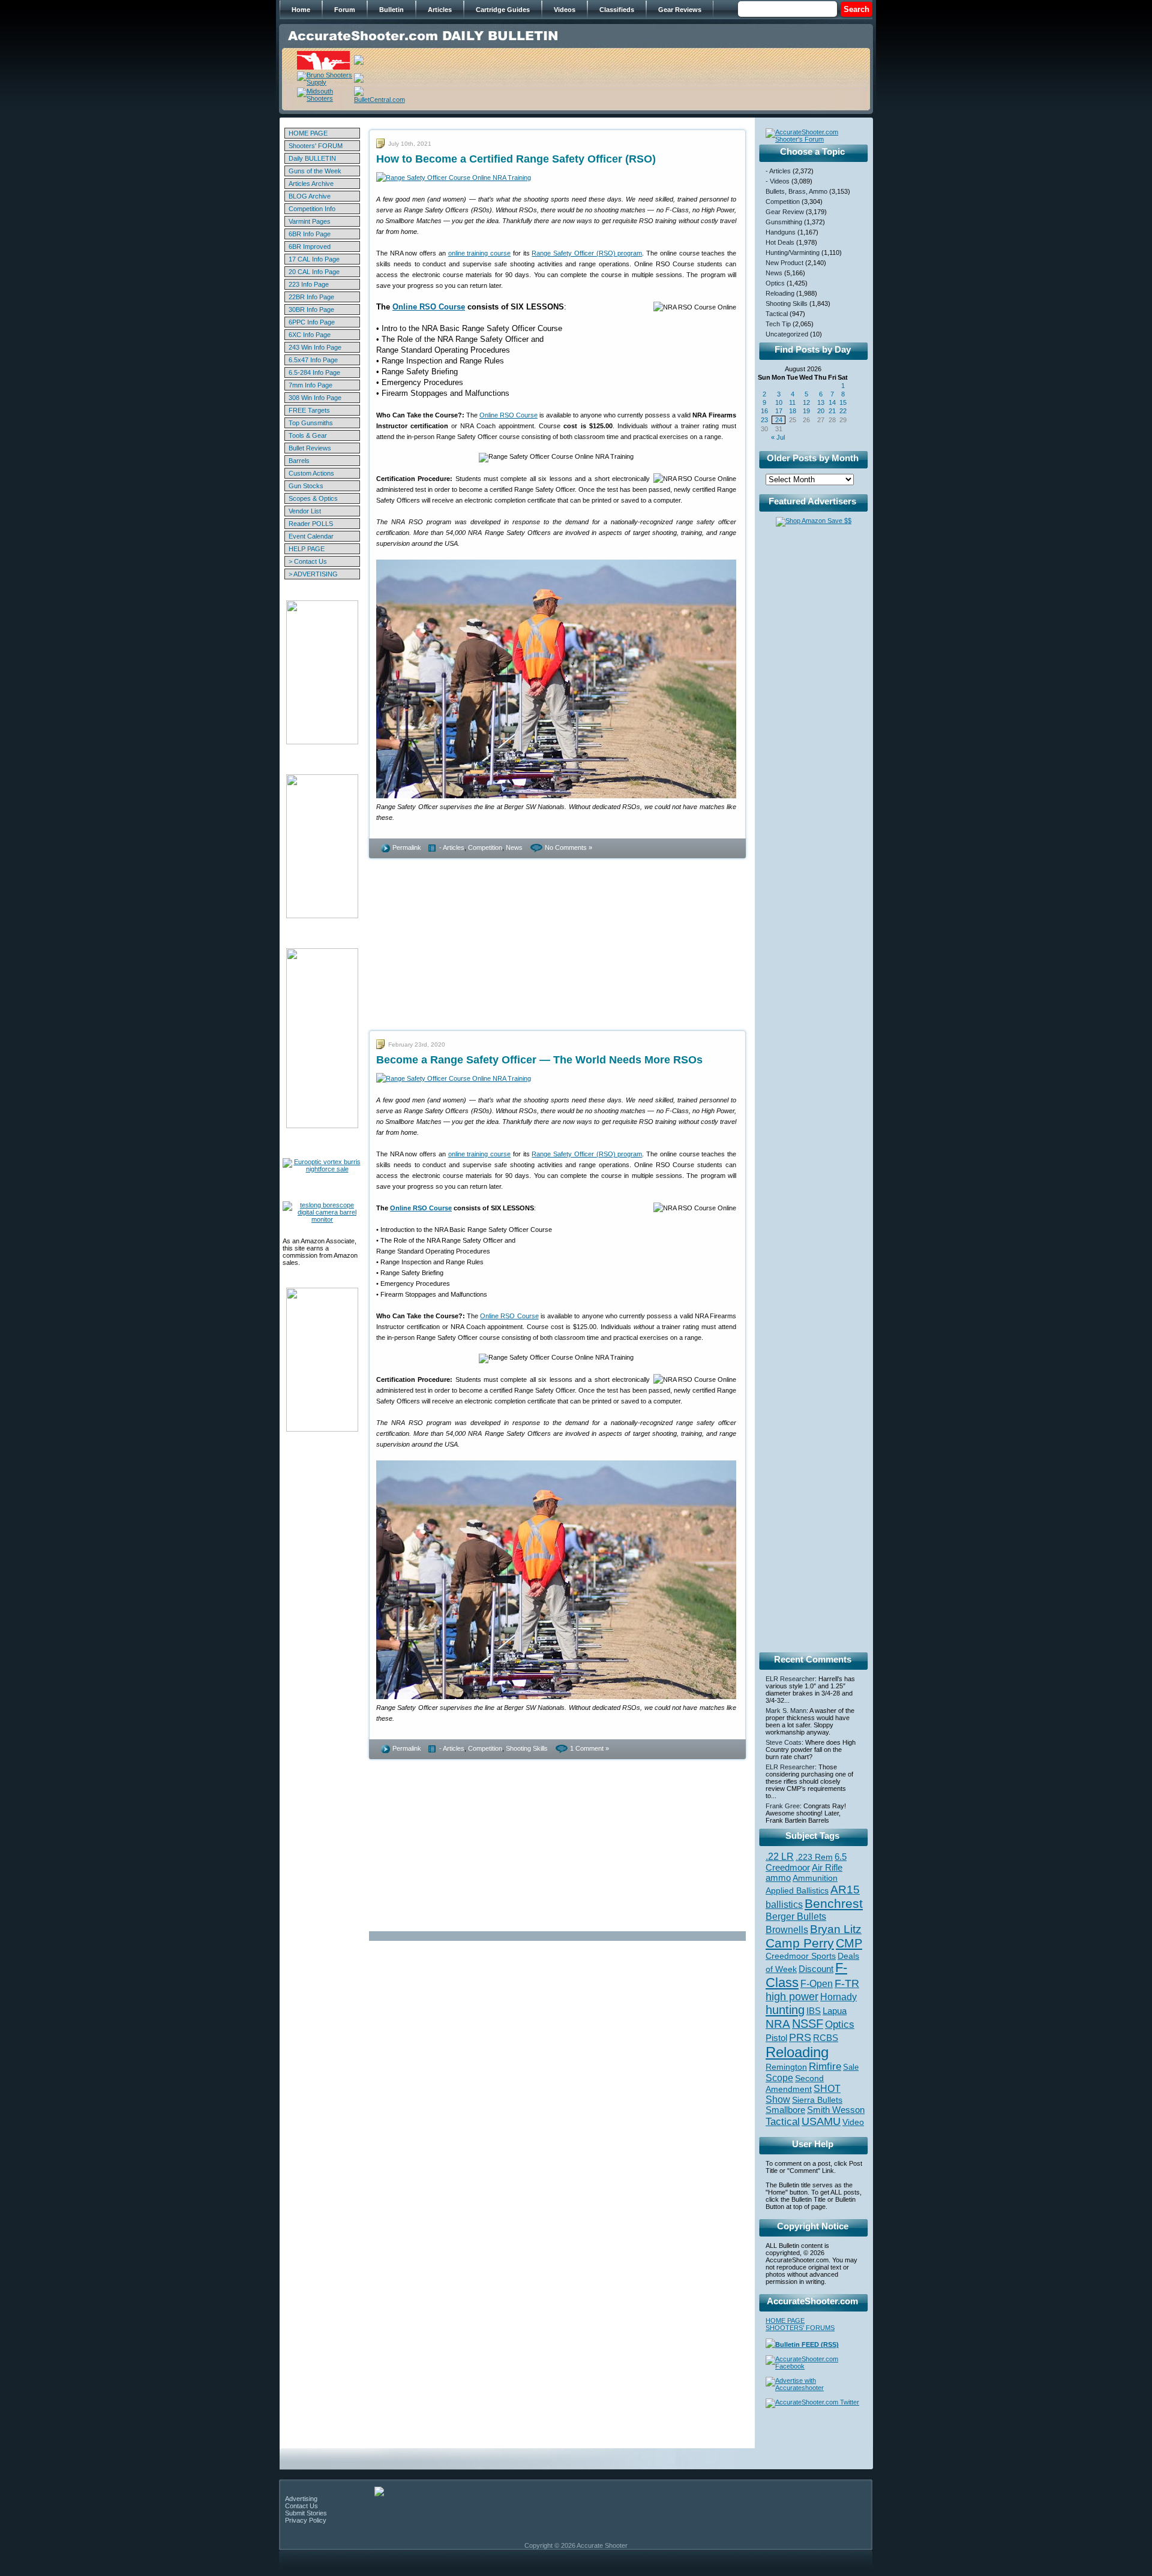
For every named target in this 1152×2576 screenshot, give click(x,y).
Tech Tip (778, 324)
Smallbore (785, 2110)
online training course (479, 253)
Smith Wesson (836, 2110)
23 (764, 420)
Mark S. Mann (786, 1711)
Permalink (407, 847)
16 (764, 411)
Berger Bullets (796, 1916)
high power (792, 1997)
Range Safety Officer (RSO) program (587, 253)
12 (806, 402)
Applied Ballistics (797, 1890)
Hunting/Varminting (793, 253)
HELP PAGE (307, 549)
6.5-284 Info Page (314, 372)
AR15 (845, 1889)
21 (832, 411)
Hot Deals (780, 242)
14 (832, 402)
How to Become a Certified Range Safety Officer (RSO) (516, 159)
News (514, 847)
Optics (775, 283)
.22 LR (780, 1857)
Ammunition (815, 1878)
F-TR (847, 1983)
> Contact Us (308, 561)
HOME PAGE (308, 133)
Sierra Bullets (817, 2100)
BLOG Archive (310, 196)
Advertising (301, 2499)
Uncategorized (787, 334)
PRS (800, 2037)
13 (821, 402)
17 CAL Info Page (314, 259)
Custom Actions (311, 473)
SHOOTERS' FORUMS (800, 2328)
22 (843, 411)
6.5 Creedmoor (806, 1862)
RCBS (826, 2038)
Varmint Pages (310, 221)
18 (793, 411)
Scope (779, 2078)
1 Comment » (589, 1748)
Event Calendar (311, 536)
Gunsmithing (784, 222)
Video (853, 2122)
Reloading (780, 293)
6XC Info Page (310, 335)
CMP (849, 1943)
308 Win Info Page (315, 398)
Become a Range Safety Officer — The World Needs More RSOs (539, 1060)
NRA (778, 2024)
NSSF (808, 2024)
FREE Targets (309, 410)
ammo (778, 1878)
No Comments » (568, 847)
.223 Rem (814, 1857)
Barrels (299, 461)
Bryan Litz (836, 1929)
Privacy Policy (306, 2520)
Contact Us (301, 2506)
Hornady (838, 1997)
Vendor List (305, 511)
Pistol (776, 2038)
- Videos (778, 181)
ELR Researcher (790, 1679)
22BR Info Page (311, 297)
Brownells (787, 1929)
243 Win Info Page (315, 347)
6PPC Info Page (312, 322)
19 (806, 411)
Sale (851, 2067)
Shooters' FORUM (316, 146)
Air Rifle (827, 1867)
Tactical (777, 314)
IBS (814, 2011)
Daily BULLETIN (312, 158)
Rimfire (825, 2066)
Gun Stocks (306, 486)
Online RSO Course (429, 307)
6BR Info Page (310, 234)
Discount (816, 1969)
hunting (785, 2010)
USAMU (821, 2121)
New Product (784, 263)
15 (843, 402)
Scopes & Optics (313, 498)
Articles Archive (311, 184)
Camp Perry (800, 1943)
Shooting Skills (527, 1748)
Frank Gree (783, 1806)
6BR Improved (310, 247)
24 (779, 420)
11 (792, 402)
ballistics (784, 1905)
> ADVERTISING (313, 574)
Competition (485, 847)
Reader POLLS (311, 524)
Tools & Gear (308, 435)
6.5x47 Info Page (313, 360)
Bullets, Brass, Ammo (796, 191)
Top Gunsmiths (311, 423)
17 (779, 411)
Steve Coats (784, 1742)
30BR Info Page (311, 309)
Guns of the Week (315, 171)
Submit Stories (306, 2513)
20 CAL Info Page (314, 272)
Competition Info (312, 209)
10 (779, 402)
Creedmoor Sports (801, 1956)
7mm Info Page (310, 385)
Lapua (835, 2011)
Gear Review (785, 212)
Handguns (781, 232)
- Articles (452, 847)
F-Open (817, 1983)
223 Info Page (309, 284)
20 (821, 411)
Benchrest (834, 1903)
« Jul (778, 437)
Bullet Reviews (310, 448)
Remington (786, 2067)
